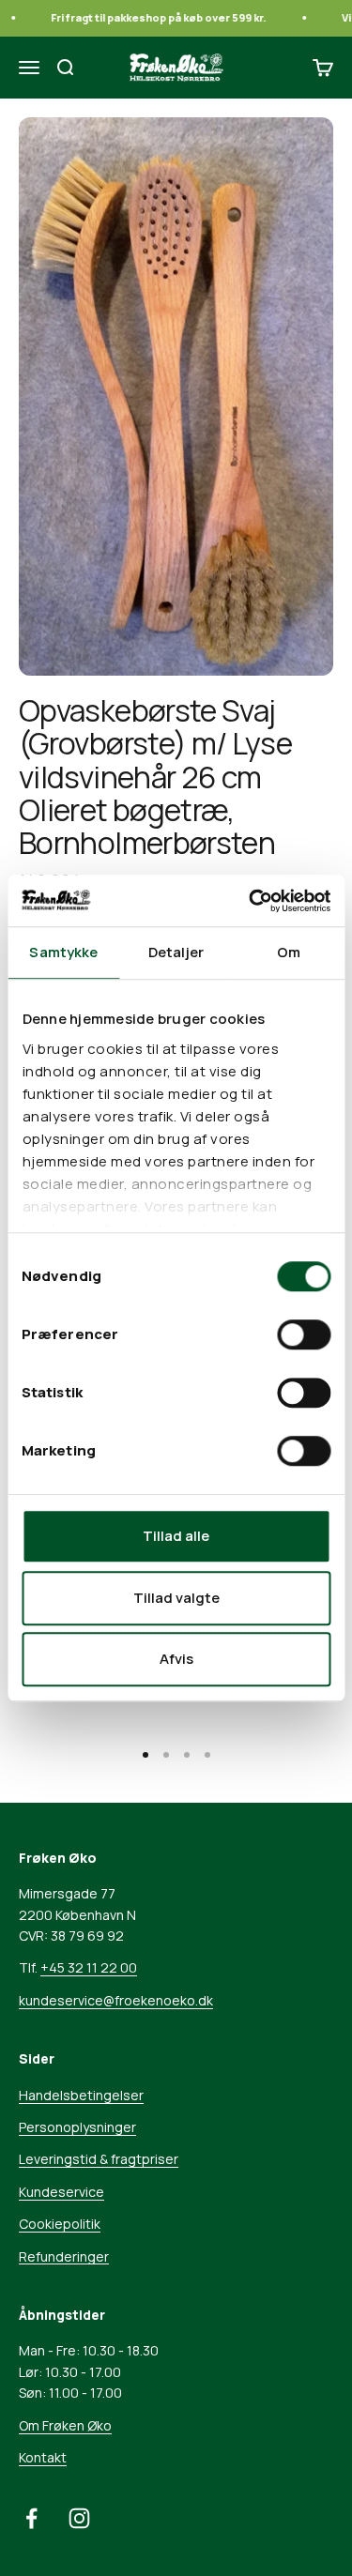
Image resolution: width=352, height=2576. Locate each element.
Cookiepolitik (60, 2224)
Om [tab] (289, 952)
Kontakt (43, 2457)
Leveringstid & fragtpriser (99, 2159)
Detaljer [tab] (176, 952)
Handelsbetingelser (81, 2095)
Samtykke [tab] (63, 952)
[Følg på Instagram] (79, 2518)
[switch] (304, 1334)
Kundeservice (61, 2192)
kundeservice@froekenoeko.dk (116, 2000)
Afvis (176, 1659)
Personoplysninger (77, 2127)
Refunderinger (64, 2256)
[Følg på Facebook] (31, 2518)
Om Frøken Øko (65, 2425)
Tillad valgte (176, 1598)
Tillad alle (176, 1536)
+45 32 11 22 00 (89, 1967)
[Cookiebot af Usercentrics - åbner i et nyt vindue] (251, 901)
